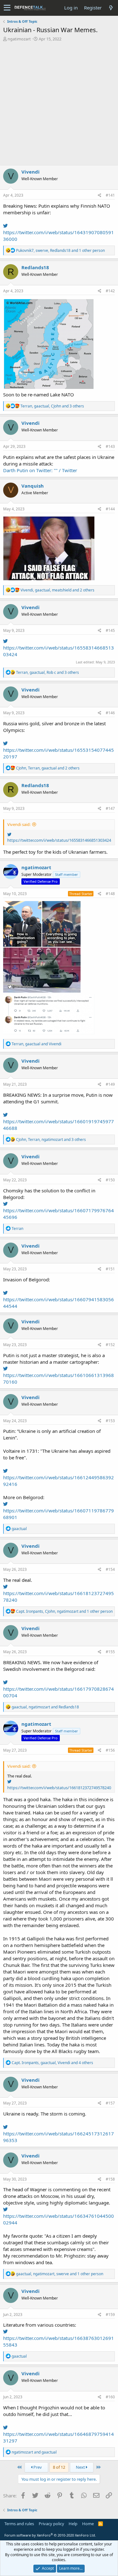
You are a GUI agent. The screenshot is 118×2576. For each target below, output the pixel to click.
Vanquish (33, 486)
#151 (110, 1269)
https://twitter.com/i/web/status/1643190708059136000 (59, 236)
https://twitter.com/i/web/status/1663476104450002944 (59, 2219)
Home (88, 2524)
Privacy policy (51, 2524)
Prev (37, 2467)
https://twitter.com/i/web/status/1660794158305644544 (59, 1303)
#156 (110, 1750)
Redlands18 (35, 267)
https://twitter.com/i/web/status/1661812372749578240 (59, 1597)
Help (73, 2524)
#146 (110, 713)
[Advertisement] (59, 104)
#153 (110, 1421)
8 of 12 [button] (59, 2467)
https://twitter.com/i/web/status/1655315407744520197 (59, 753)
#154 (110, 1569)
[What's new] (111, 8)
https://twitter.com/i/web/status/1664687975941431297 (59, 2437)
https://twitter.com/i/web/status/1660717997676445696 (59, 1214)
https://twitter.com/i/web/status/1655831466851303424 (59, 651)
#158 (110, 2179)
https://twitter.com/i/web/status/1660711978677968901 (59, 1514)
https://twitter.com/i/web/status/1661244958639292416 (59, 1481)
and (34, 2452)
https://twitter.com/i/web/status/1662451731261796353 (59, 2137)
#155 (110, 1652)
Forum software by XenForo (50, 2535)
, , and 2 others (57, 590)
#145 (110, 630)
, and (37, 1044)
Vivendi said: (19, 824)
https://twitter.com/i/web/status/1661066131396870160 (59, 1378)
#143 (110, 446)
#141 (110, 195)
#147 (110, 808)
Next (81, 2467)
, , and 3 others (52, 406)
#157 (110, 2103)
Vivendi (31, 172)
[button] (7, 8)
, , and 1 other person (60, 250)
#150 (110, 1180)
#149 (110, 1084)
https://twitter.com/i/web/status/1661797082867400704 (59, 1692)
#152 (110, 1345)
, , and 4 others (52, 2063)
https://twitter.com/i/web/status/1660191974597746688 (59, 1125)
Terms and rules (19, 2524)
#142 (110, 291)
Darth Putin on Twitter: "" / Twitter (40, 470)
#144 (110, 509)
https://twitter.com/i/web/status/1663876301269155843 (59, 2341)
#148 (110, 894)
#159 (110, 2315)
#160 (110, 2397)
